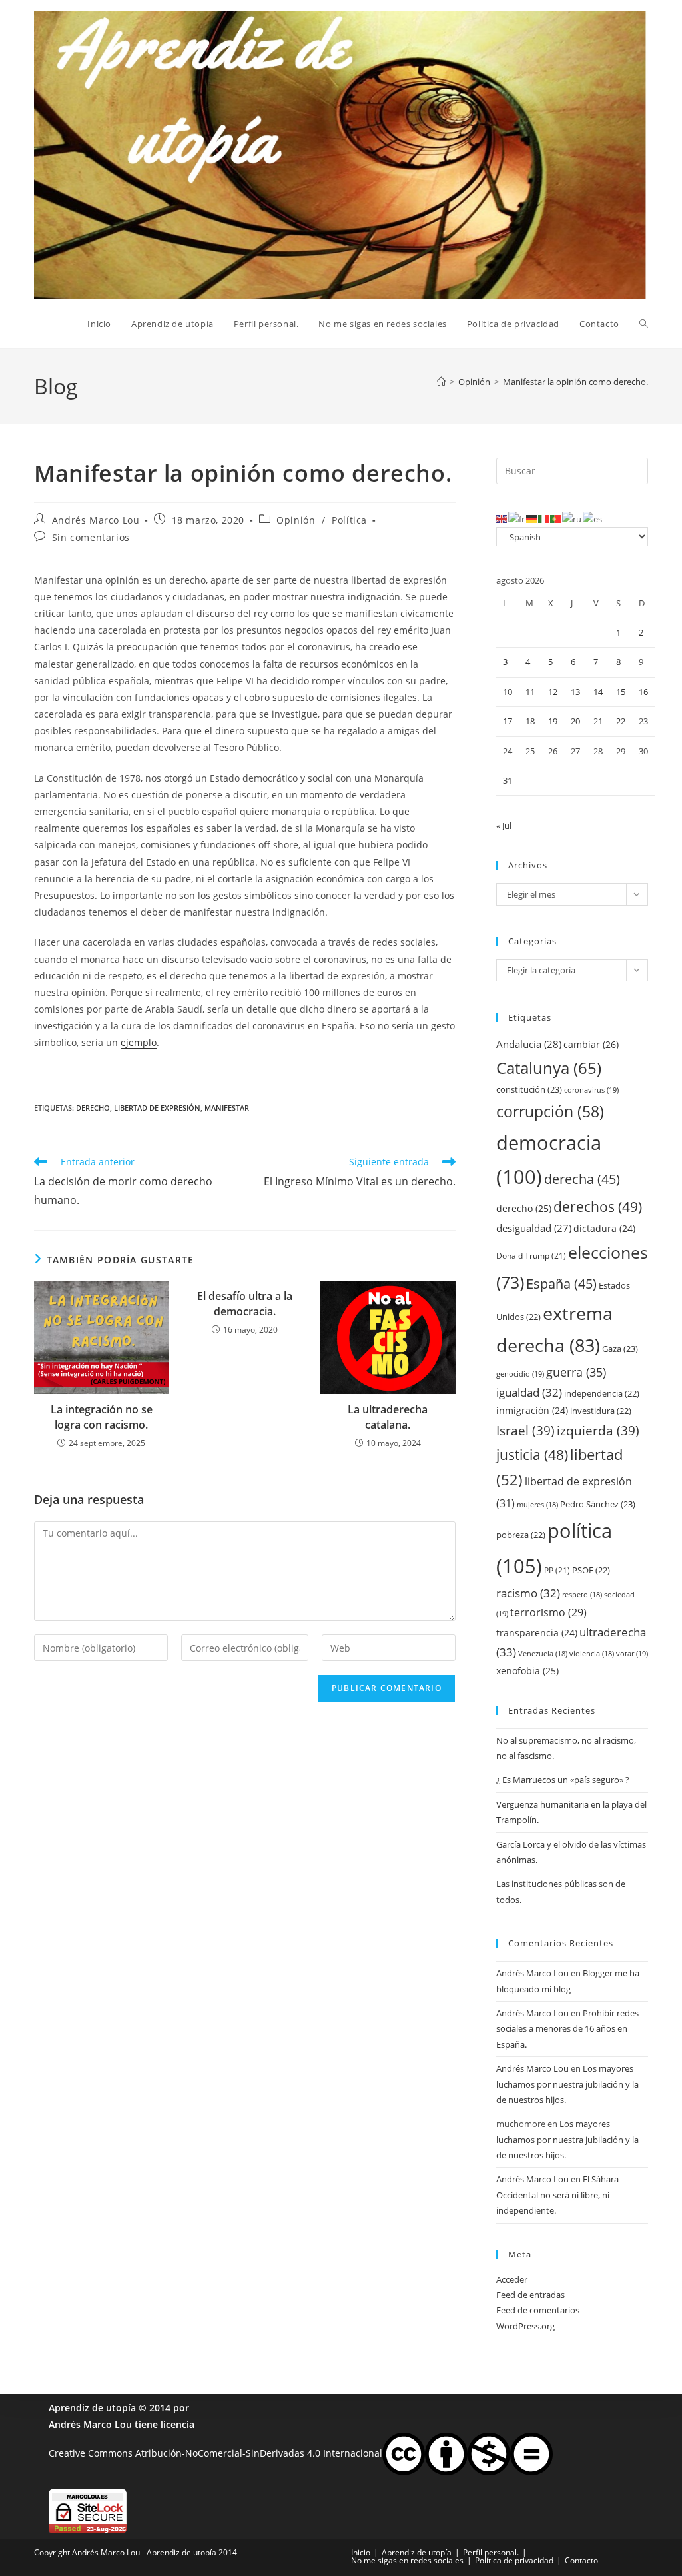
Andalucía (529, 1044)
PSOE (591, 1570)
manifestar (227, 1108)
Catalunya (549, 1068)
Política (349, 520)
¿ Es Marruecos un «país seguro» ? (563, 1780)
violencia (592, 1654)
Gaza (620, 1349)
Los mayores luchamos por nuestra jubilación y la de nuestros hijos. (567, 2084)
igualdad (529, 1392)
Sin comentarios (91, 537)
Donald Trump (531, 1256)
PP (557, 1570)
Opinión (296, 520)
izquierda (598, 1430)
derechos (598, 1206)
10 (508, 692)
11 (530, 692)
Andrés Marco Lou (96, 520)
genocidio (520, 1374)
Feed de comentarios (538, 2310)
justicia (532, 1455)
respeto (582, 1595)
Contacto (581, 2560)
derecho (93, 1108)
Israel (525, 1430)
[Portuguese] (556, 518)
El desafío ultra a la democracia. (245, 1303)
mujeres (537, 1505)
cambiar (591, 1044)
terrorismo (548, 1612)
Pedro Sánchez (598, 1504)
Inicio (361, 2552)
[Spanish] (593, 518)
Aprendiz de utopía (92, 2408)
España (561, 1283)
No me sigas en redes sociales (407, 2560)
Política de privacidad (514, 2560)
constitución (529, 1089)
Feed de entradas (530, 2295)
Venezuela (543, 1654)
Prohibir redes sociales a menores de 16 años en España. (567, 2029)
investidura (601, 1411)
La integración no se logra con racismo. (102, 1417)
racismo (528, 1593)
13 (575, 692)
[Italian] (544, 518)
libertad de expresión (157, 1108)
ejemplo (139, 1042)
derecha (582, 1179)
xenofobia (527, 1671)
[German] (532, 518)
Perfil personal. (491, 2552)
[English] (502, 518)
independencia (602, 1393)
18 (530, 721)
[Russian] (572, 518)
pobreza (521, 1535)
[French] (517, 518)
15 (621, 692)
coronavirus (591, 1090)
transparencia (537, 1633)
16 (643, 692)
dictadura (604, 1228)
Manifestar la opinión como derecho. (575, 382)
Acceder (512, 2279)
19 (553, 721)
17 (508, 721)
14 (598, 692)
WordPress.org (525, 2326)
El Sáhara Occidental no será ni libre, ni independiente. (557, 2195)
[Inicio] (441, 382)
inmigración (532, 1410)
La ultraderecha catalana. (388, 1417)
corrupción (550, 1112)
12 (553, 692)
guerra (576, 1372)
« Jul (504, 826)
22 (621, 721)
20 (575, 721)
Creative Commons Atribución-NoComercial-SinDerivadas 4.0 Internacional (215, 2453)
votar (632, 1653)
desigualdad (534, 1228)
